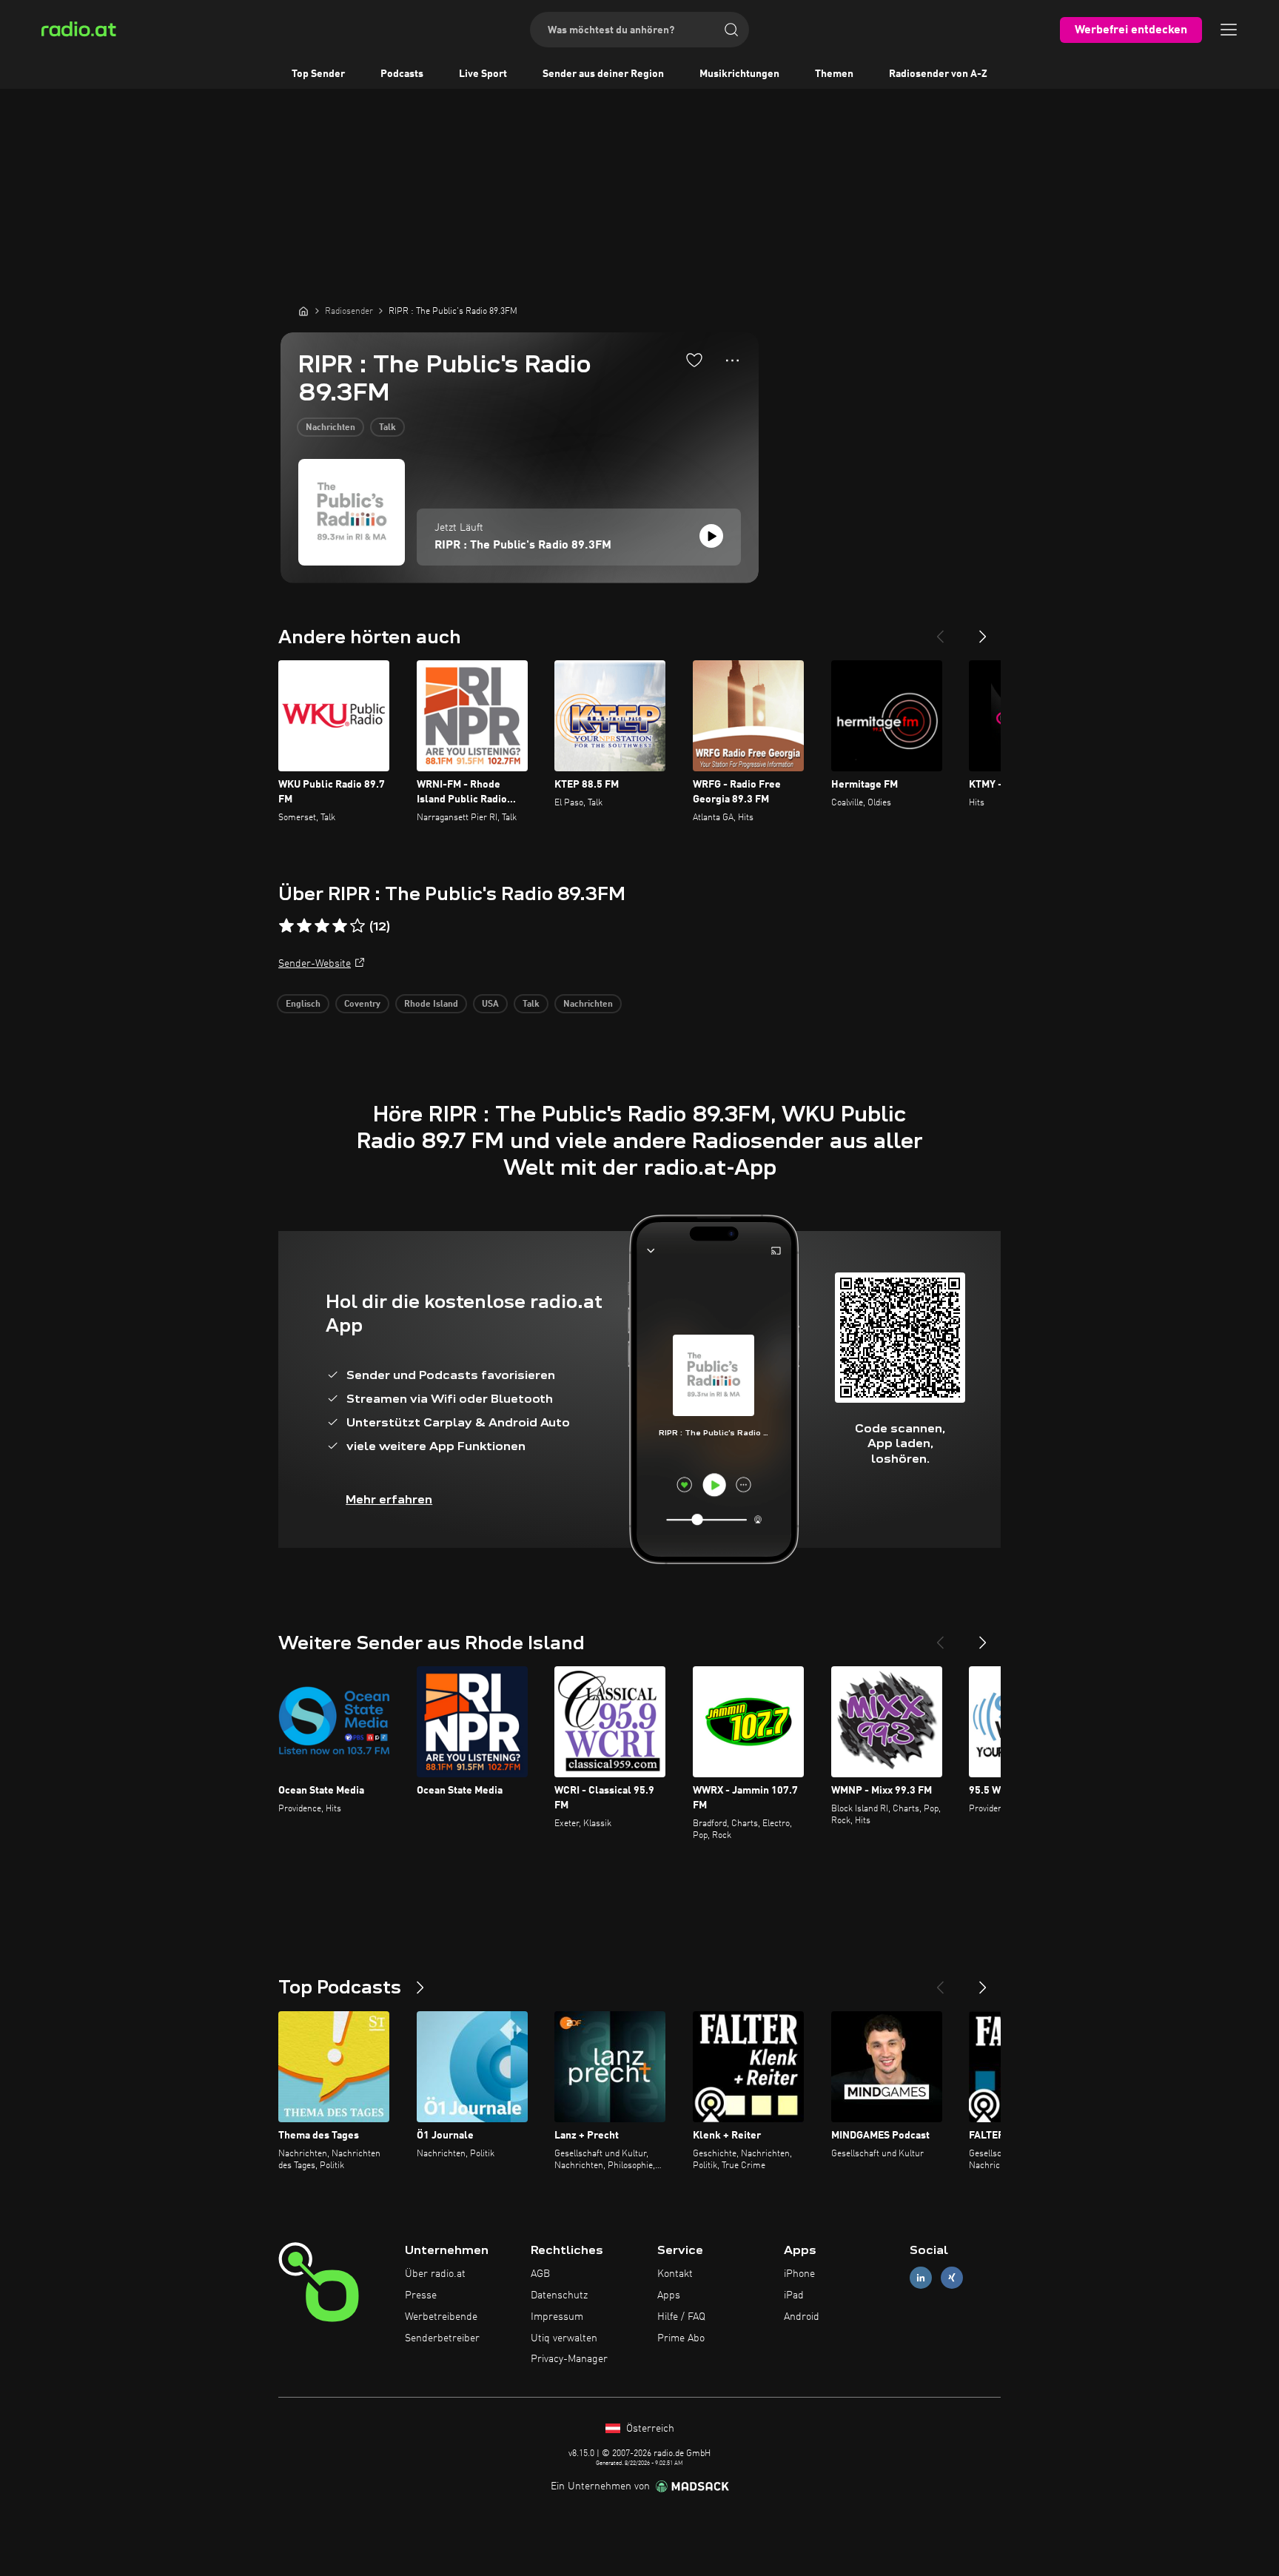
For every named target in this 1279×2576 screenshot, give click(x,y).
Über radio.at (435, 2274)
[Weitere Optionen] (732, 360)
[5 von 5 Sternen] (357, 926)
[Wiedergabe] (711, 536)
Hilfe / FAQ (681, 2317)
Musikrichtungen (739, 74)
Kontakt (675, 2274)
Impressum (557, 2317)
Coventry (362, 1004)
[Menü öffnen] (1229, 30)
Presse (421, 2295)
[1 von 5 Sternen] (286, 926)
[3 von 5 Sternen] (322, 926)
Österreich (649, 2429)
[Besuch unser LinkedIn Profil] (921, 2278)
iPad (794, 2295)
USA (490, 1004)
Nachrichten (330, 428)
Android (802, 2317)
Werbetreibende (441, 2317)
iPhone (799, 2274)
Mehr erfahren (389, 1499)
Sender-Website (315, 964)
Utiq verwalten (564, 2338)
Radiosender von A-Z (938, 74)
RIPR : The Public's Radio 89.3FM (523, 546)
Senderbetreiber (442, 2338)
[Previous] (940, 631)
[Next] (983, 631)
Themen (834, 74)
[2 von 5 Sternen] (304, 926)
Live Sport (483, 74)
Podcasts (402, 74)
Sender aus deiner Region (603, 74)
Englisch (303, 1004)
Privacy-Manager (569, 2359)
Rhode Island (431, 1004)
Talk (387, 428)
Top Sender (318, 74)
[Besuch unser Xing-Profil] (952, 2278)
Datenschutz (559, 2295)
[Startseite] (303, 311)
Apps (669, 2295)
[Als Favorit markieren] (694, 360)
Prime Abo (681, 2338)
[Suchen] (731, 30)
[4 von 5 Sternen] (340, 926)
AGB (540, 2274)
